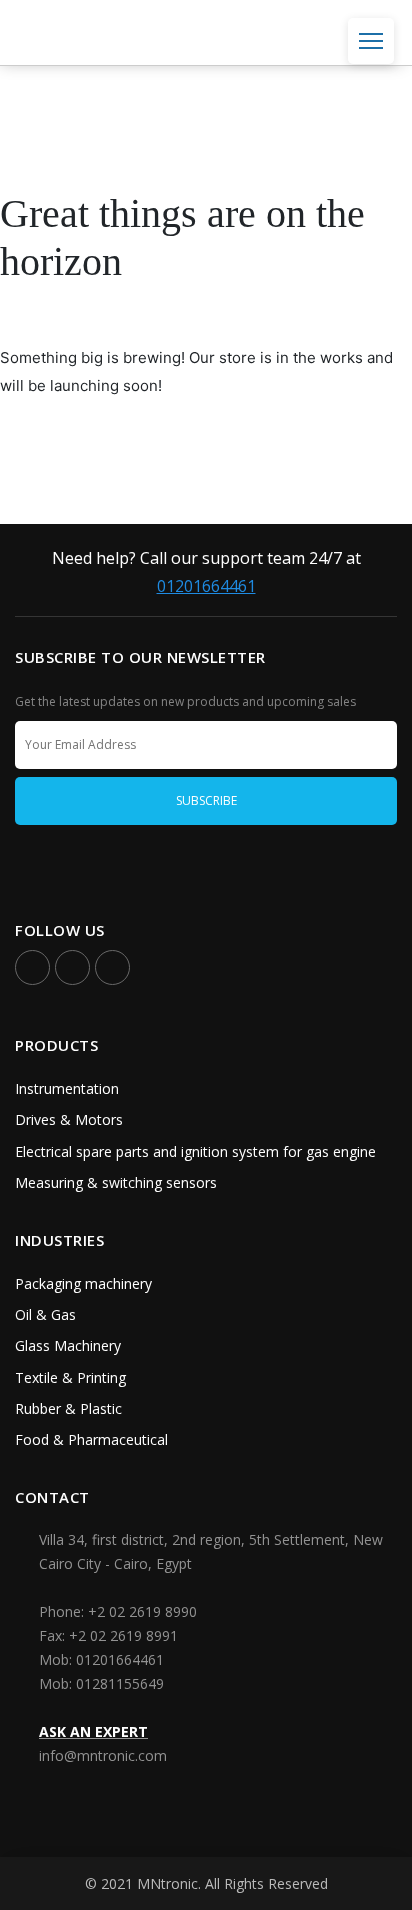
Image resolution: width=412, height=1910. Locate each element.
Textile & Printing (70, 1377)
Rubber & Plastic (68, 1408)
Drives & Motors (69, 1119)
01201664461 (206, 586)
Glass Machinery (68, 1345)
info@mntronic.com (103, 1755)
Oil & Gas (45, 1314)
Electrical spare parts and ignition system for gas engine (195, 1151)
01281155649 (120, 1683)
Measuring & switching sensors (116, 1182)
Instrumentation (67, 1088)
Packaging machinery (83, 1283)
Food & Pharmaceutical (91, 1439)
